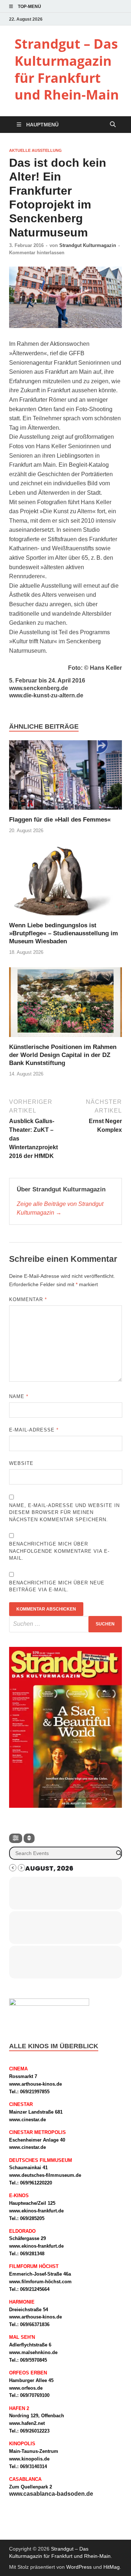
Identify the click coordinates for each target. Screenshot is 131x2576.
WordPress (79, 2567)
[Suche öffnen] (113, 125)
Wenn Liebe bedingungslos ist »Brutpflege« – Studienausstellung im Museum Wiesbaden (63, 933)
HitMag (112, 2567)
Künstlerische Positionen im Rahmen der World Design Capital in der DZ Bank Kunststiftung (63, 1055)
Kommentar (28, 1299)
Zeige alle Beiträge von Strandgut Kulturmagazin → (60, 1208)
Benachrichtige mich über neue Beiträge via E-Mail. (57, 1586)
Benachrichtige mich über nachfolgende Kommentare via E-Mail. (59, 1551)
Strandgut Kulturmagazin (88, 245)
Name (19, 1396)
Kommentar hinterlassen (37, 253)
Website (21, 1463)
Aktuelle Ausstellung (35, 150)
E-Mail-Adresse (34, 1430)
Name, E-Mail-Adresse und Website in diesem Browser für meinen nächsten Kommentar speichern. (64, 1512)
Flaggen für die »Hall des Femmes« (60, 820)
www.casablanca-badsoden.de (51, 2494)
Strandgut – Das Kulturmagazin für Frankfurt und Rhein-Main (67, 69)
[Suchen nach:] (65, 1624)
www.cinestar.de (27, 2120)
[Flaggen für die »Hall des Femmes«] (65, 777)
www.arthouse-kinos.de (35, 2084)
